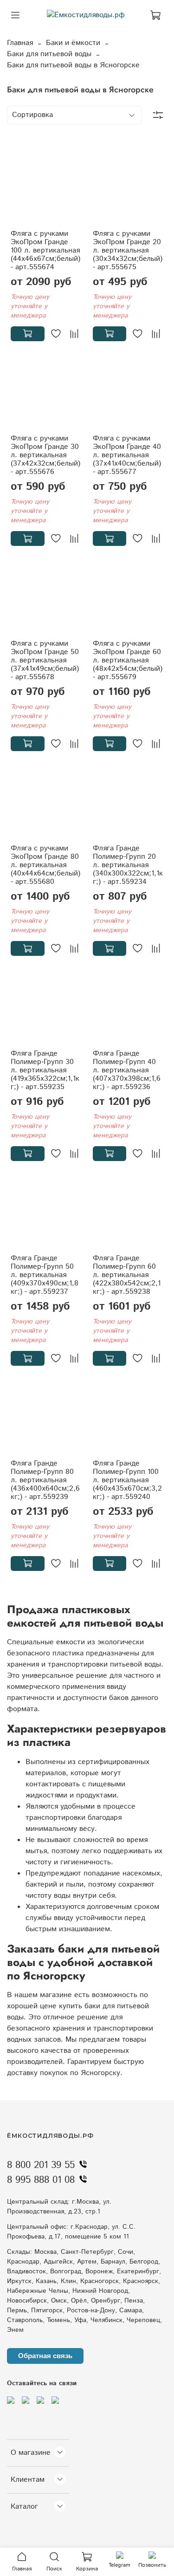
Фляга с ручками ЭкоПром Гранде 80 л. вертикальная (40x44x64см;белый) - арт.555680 (45, 865)
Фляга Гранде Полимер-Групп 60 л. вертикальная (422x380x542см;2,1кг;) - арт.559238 (127, 1275)
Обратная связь (45, 2356)
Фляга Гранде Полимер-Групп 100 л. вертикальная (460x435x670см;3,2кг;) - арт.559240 (127, 1480)
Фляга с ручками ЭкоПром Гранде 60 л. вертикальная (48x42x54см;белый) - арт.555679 (128, 660)
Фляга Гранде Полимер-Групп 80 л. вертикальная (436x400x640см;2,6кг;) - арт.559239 (45, 1480)
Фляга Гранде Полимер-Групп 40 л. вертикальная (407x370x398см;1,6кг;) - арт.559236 (127, 1070)
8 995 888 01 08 (41, 2180)
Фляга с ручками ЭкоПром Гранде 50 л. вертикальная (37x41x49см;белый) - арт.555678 (45, 660)
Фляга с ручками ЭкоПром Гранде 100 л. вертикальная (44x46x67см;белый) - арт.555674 (45, 250)
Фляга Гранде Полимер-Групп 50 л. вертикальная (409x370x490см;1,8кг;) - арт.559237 (45, 1275)
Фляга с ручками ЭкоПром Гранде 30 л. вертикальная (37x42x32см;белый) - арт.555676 (45, 455)
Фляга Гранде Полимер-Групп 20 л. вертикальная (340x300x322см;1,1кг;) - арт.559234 (128, 865)
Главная (20, 43)
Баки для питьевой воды (49, 54)
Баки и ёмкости (73, 43)
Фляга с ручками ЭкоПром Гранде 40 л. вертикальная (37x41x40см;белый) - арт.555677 (127, 455)
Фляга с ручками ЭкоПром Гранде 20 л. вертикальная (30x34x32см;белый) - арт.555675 (128, 250)
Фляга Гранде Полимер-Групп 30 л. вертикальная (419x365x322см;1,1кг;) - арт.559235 (45, 1070)
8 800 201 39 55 (41, 2165)
